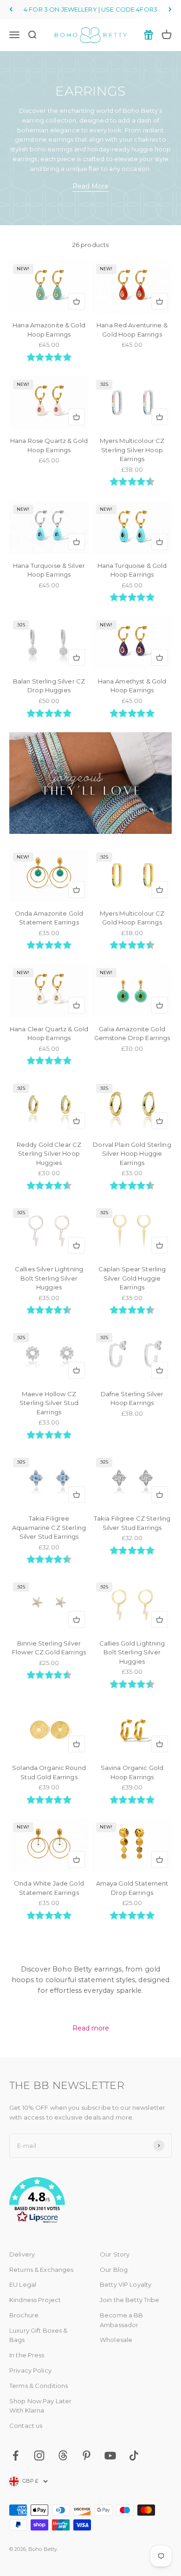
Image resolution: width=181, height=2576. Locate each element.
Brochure (24, 2315)
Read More (90, 186)
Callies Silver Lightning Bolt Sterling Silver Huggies (49, 1278)
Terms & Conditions (39, 2386)
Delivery (22, 2254)
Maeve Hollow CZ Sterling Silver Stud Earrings (49, 1403)
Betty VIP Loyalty (126, 2284)
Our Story (115, 2254)
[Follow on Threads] (63, 2456)
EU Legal (23, 2284)
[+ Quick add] (77, 301)
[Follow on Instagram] (39, 2456)
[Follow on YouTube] (110, 2456)
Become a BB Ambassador (121, 2320)
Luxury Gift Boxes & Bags (38, 2335)
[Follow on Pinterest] (87, 2456)
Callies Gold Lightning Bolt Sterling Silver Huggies (132, 1652)
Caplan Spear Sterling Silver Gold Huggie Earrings (132, 1278)
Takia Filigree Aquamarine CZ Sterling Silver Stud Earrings (49, 1527)
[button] (90, 2202)
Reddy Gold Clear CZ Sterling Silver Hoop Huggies (49, 1154)
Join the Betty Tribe (130, 2300)
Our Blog (114, 2270)
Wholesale (116, 2340)
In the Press (27, 2355)
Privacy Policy (30, 2370)
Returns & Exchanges (41, 2270)
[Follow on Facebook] (16, 2456)
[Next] (170, 10)
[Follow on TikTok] (134, 2456)
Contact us (26, 2426)
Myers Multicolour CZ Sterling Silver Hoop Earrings (132, 450)
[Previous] (11, 10)
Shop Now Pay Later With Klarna (40, 2406)
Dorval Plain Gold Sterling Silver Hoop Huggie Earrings (132, 1154)
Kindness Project (35, 2300)
